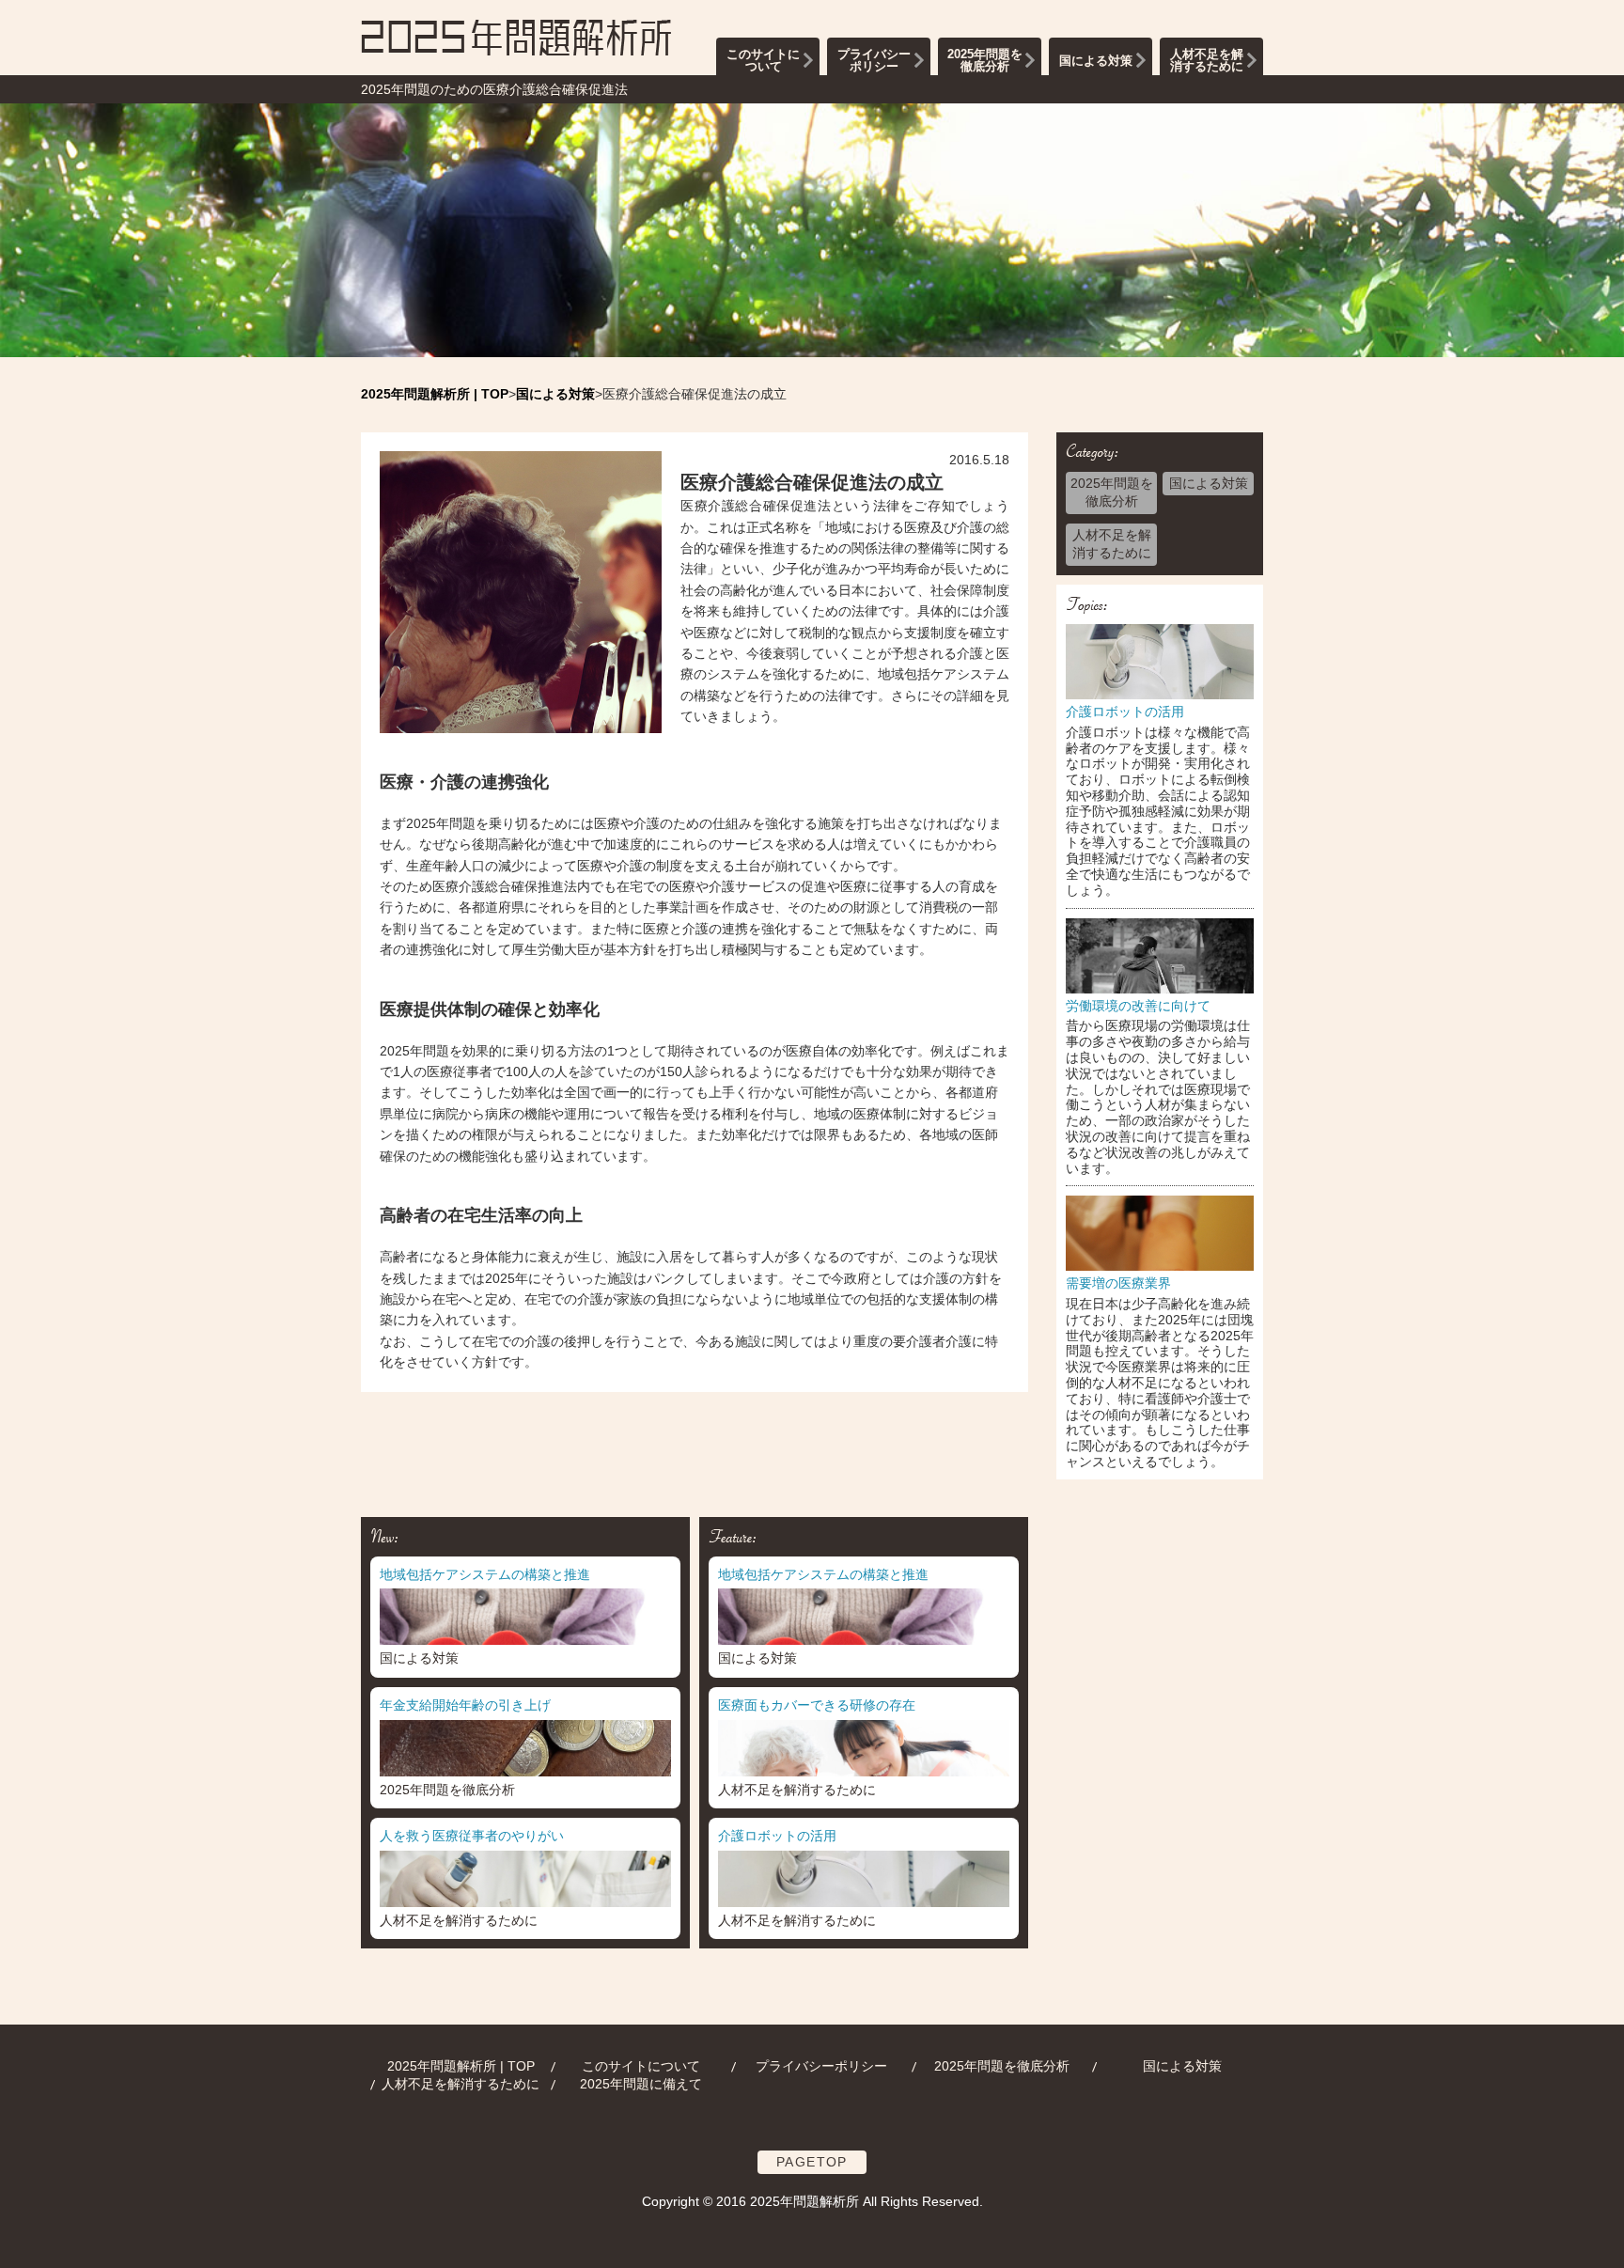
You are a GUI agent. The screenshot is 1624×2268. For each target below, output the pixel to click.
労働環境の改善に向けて (1138, 1006)
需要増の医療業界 (1118, 1283)
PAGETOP (812, 2162)
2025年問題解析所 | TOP (461, 2066)
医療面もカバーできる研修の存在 (817, 1705)
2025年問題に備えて (641, 2084)
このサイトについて (763, 60)
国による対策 (1096, 61)
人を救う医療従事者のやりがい (472, 1836)
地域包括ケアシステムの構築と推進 (485, 1574)
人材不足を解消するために (1207, 60)
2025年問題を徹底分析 (985, 60)
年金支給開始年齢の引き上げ (465, 1705)
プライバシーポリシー (874, 60)
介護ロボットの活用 (1125, 712)
